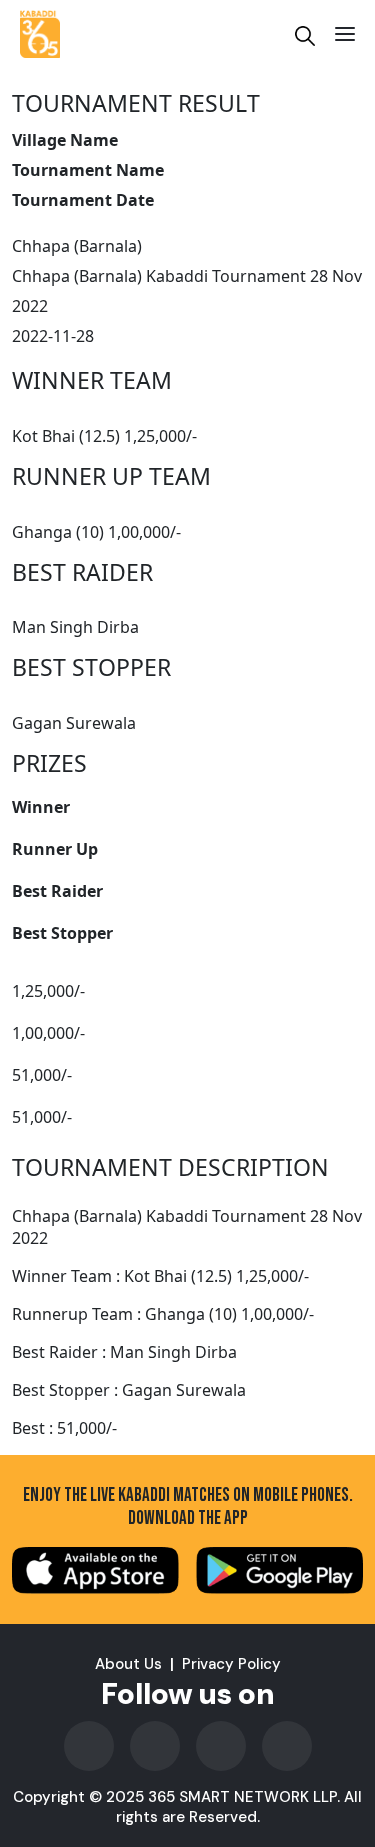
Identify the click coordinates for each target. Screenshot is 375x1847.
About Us (128, 1664)
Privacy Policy (231, 1664)
